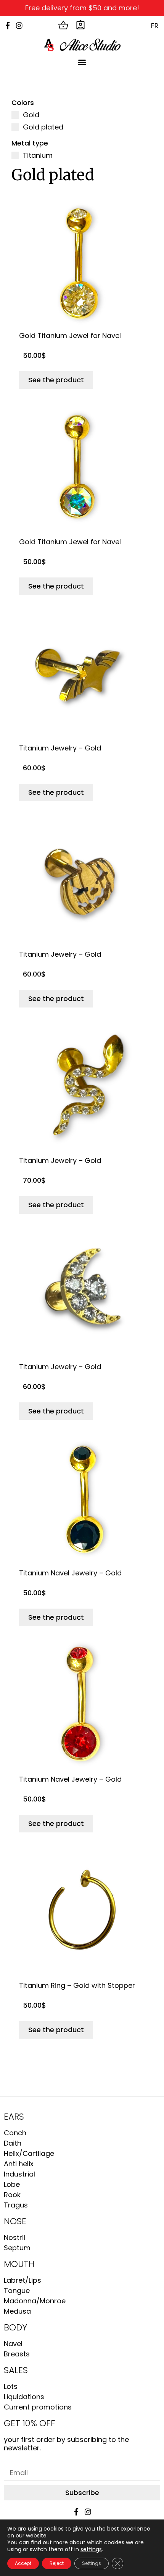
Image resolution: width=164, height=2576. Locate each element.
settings (91, 2549)
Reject (57, 2563)
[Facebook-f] (7, 25)
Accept (23, 2563)
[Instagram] (19, 25)
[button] (82, 62)
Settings (92, 2563)
